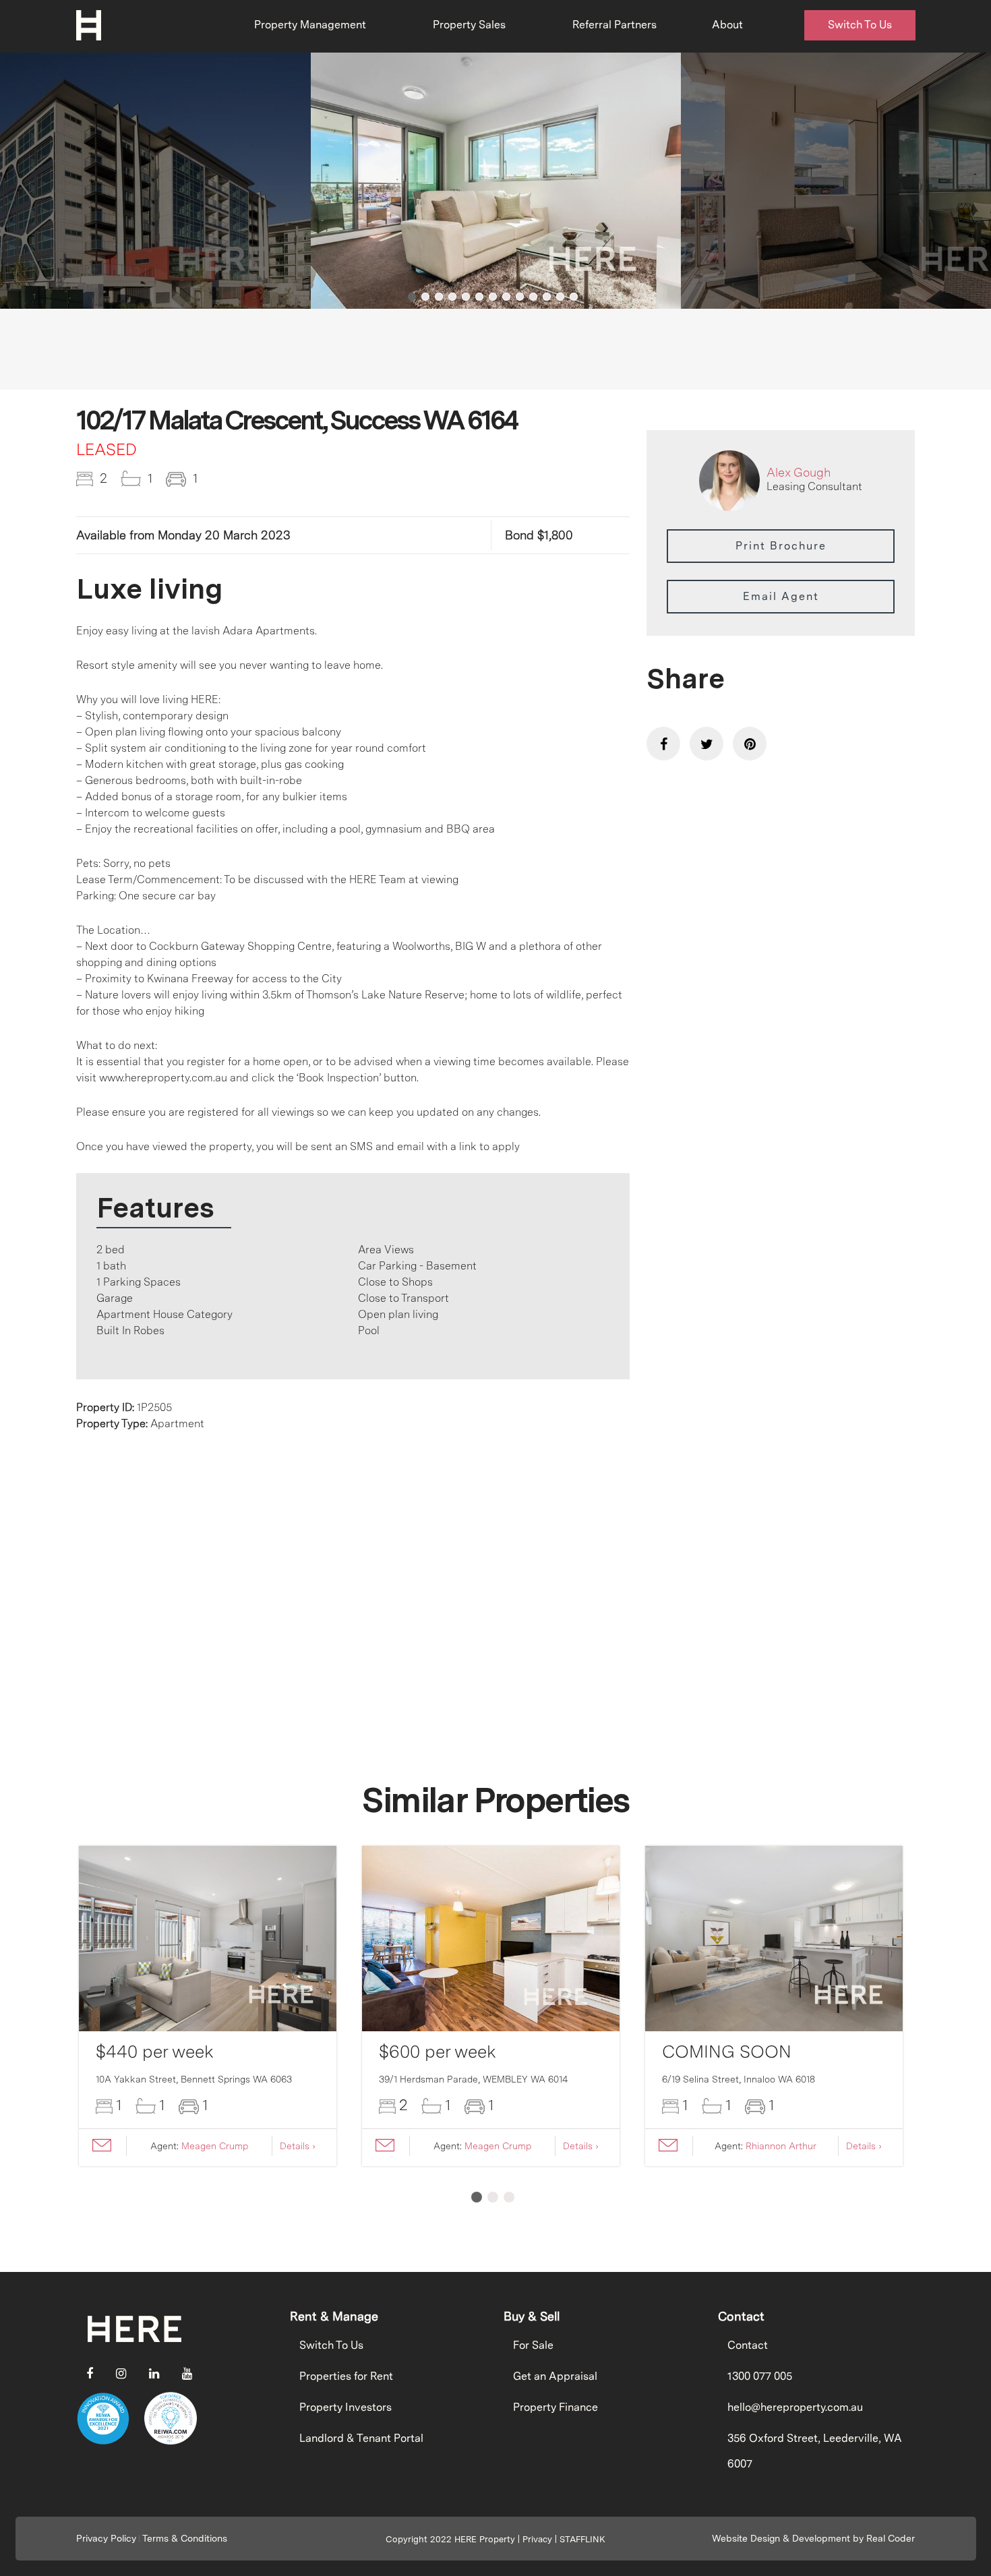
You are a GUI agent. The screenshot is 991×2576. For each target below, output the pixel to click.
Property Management (310, 25)
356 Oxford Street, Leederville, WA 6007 (815, 2451)
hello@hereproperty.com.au (795, 2407)
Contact (748, 2345)
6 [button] (479, 297)
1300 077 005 (760, 2376)
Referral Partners (614, 25)
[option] (496, 181)
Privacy (537, 2539)
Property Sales (469, 25)
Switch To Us (860, 25)
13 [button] (574, 297)
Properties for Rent (346, 2376)
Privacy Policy (106, 2538)
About (727, 25)
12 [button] (560, 297)
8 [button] (506, 297)
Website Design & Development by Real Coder (813, 2538)
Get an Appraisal (555, 2376)
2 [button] (425, 297)
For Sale (533, 2345)
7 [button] (493, 297)
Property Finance (555, 2407)
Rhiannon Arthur (781, 2146)
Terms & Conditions (185, 2538)
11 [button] (547, 297)
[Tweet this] (707, 744)
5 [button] (466, 297)
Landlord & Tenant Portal (361, 2438)
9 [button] (520, 297)
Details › (298, 2146)
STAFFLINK (582, 2539)
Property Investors (346, 2407)
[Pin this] (750, 744)
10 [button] (533, 297)
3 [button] (439, 297)
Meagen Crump (215, 2146)
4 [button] (452, 297)
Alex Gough (799, 472)
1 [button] (412, 297)
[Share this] (663, 744)
